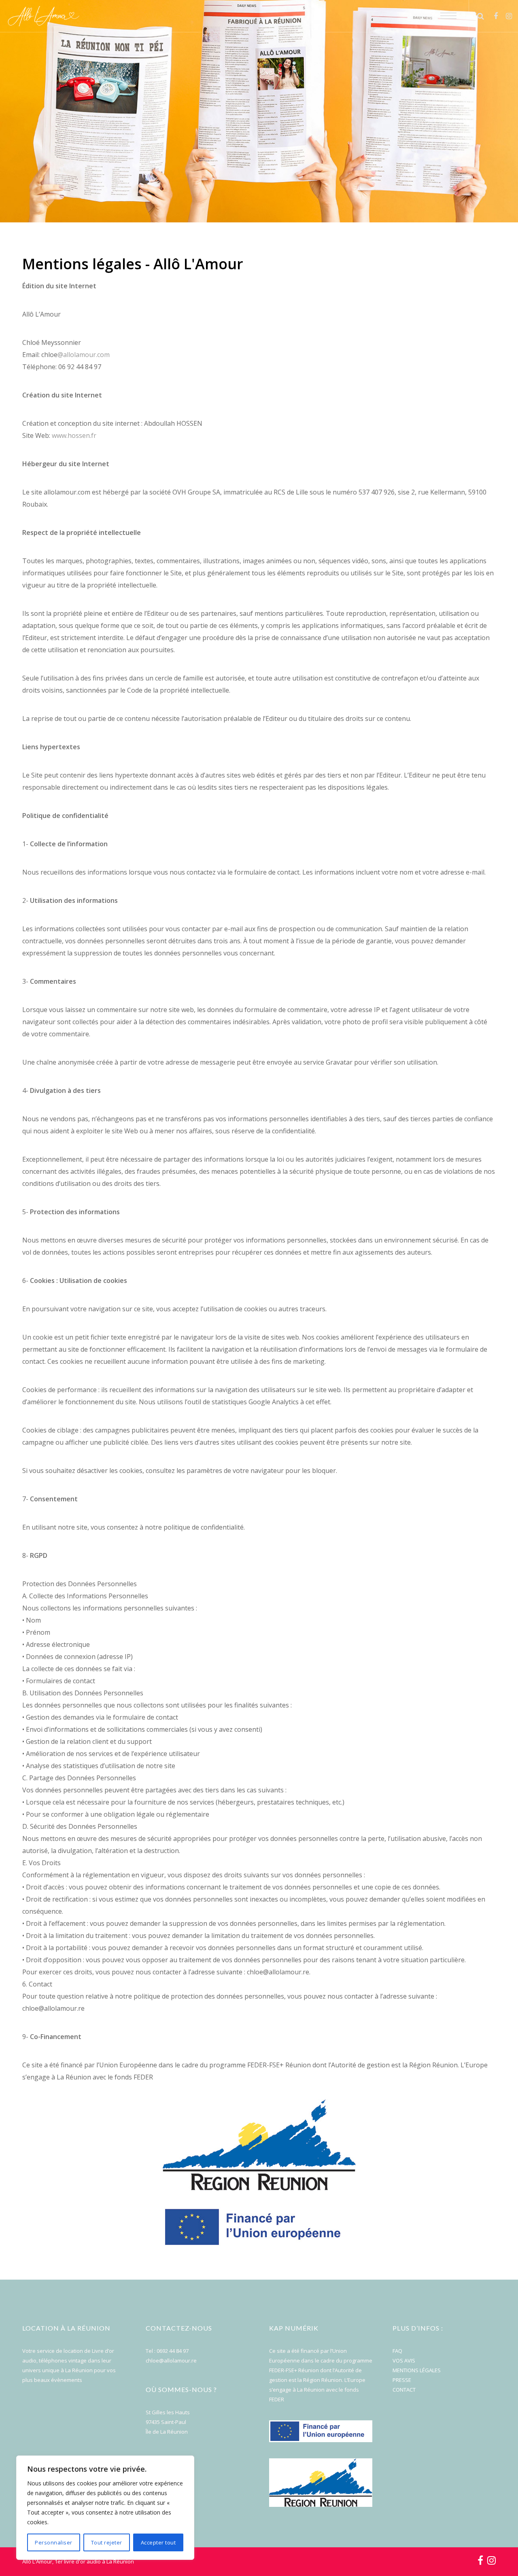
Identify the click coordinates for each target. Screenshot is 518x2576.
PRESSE (402, 2380)
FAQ (397, 2351)
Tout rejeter (107, 2542)
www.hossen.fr (74, 435)
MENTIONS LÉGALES (417, 2370)
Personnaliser (54, 2542)
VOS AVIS (404, 2360)
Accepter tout (158, 2542)
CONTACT (404, 2390)
